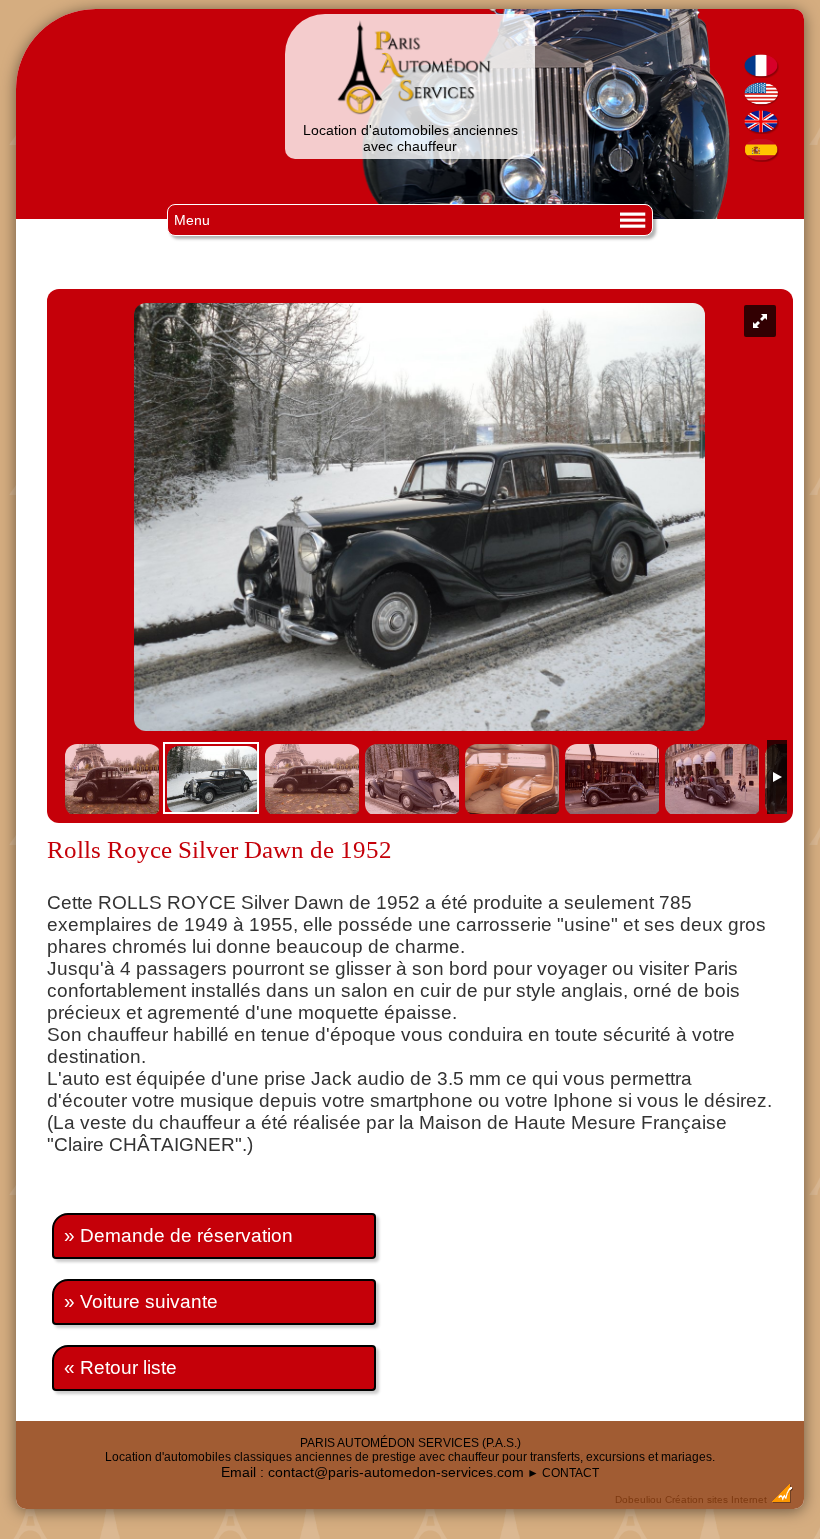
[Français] (761, 72)
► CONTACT (563, 1473)
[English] (761, 100)
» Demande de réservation (178, 1235)
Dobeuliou (638, 1499)
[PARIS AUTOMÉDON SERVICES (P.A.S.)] (409, 114)
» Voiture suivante (141, 1301)
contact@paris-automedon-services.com (396, 1472)
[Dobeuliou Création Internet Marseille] (782, 1499)
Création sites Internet (716, 1499)
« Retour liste (120, 1367)
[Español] (761, 156)
